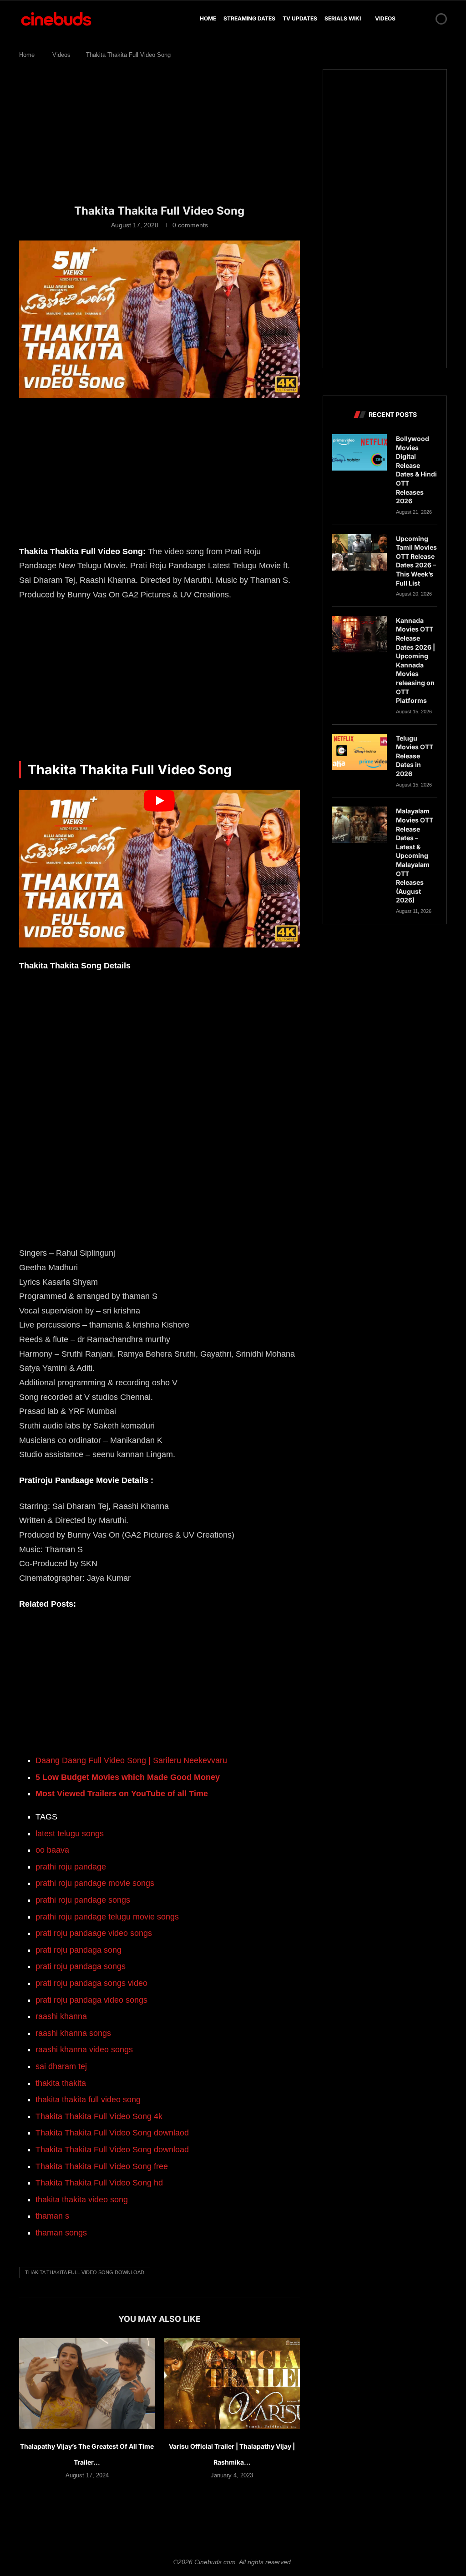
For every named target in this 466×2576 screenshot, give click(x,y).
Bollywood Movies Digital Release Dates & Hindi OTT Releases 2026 (416, 470)
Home (208, 18)
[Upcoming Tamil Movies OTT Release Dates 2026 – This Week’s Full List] (360, 552)
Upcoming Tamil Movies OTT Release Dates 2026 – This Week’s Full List (416, 561)
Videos (385, 18)
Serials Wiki (343, 18)
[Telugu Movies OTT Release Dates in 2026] (360, 752)
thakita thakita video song (82, 2200)
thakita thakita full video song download (85, 2272)
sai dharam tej (61, 2066)
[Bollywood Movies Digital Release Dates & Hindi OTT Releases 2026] (360, 452)
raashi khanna (61, 2016)
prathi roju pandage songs (83, 1900)
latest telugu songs (70, 1834)
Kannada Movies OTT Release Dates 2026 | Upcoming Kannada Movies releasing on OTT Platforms (415, 660)
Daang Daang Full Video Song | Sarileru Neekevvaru (131, 1760)
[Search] (425, 19)
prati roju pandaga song (79, 1950)
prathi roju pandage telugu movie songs (107, 1917)
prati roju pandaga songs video (91, 1983)
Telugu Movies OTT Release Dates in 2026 (415, 756)
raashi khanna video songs (84, 2050)
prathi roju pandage (71, 1867)
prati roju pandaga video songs (91, 2000)
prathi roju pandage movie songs (95, 1883)
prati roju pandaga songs (81, 1966)
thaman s (52, 2216)
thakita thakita (61, 2083)
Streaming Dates (249, 18)
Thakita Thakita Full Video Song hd (99, 2183)
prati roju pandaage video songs (94, 1933)
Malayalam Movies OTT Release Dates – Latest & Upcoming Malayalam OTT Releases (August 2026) (415, 855)
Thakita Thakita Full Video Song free (102, 2166)
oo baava (52, 1850)
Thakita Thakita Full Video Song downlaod (112, 2133)
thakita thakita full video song (88, 2100)
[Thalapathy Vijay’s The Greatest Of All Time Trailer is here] (87, 2383)
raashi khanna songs (73, 2033)
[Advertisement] (160, 136)
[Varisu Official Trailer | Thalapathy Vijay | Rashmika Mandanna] (232, 2383)
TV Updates (300, 18)
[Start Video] (160, 869)
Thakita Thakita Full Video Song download (112, 2150)
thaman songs (61, 2233)
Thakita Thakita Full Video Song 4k (99, 2116)
